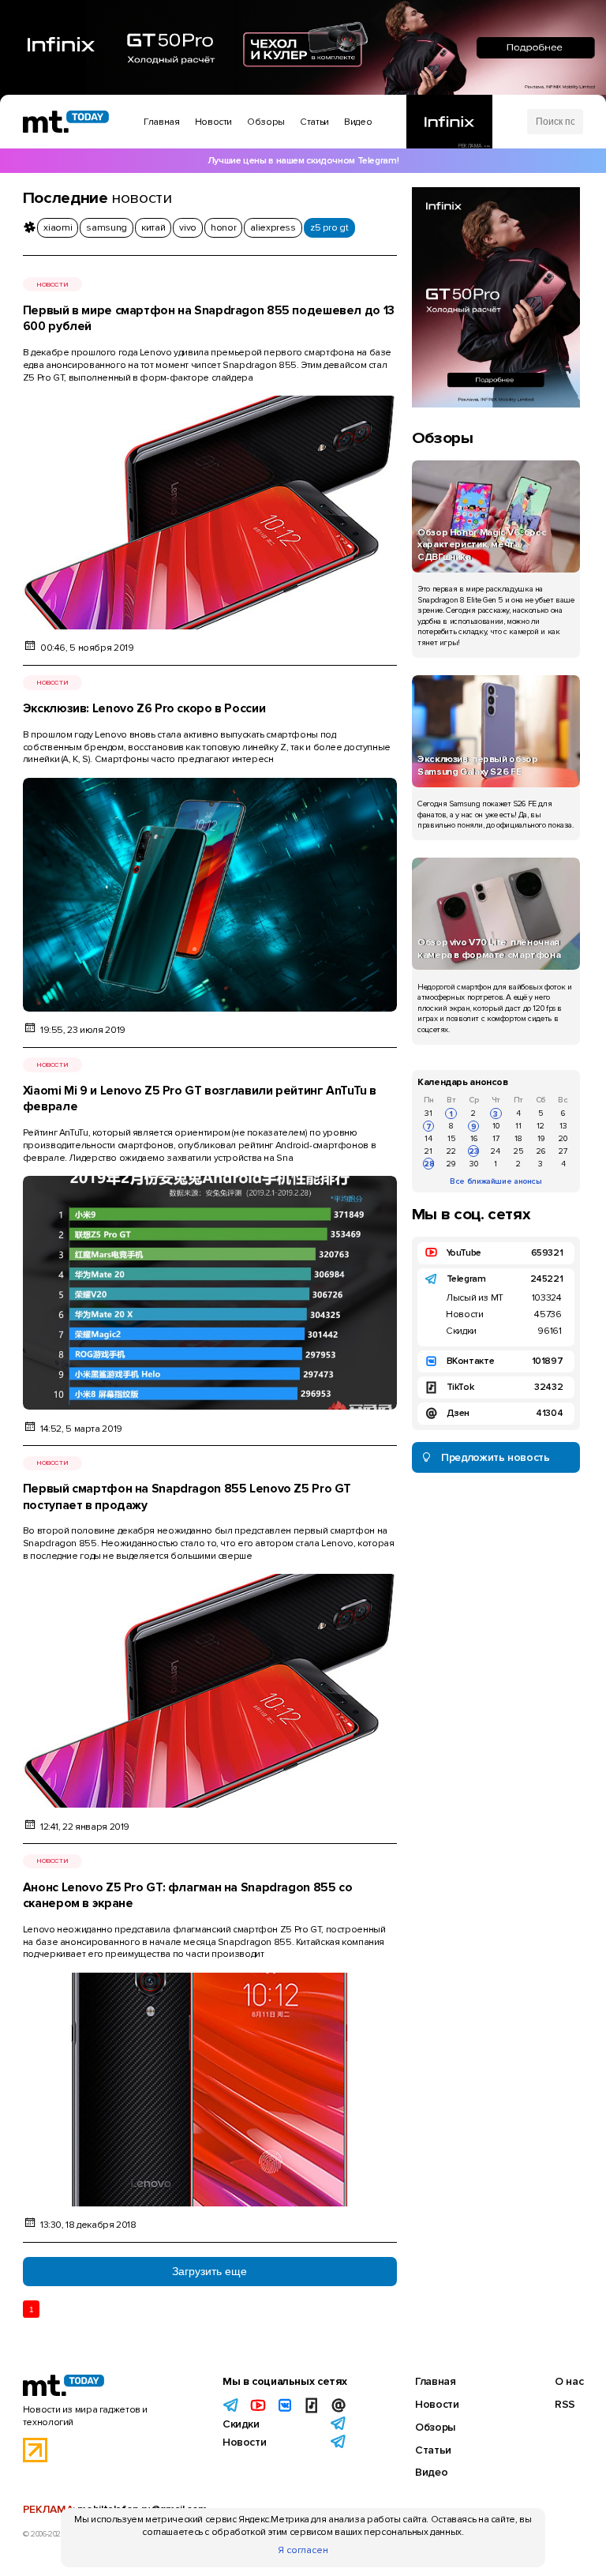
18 (518, 1138)
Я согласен (303, 2550)
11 (518, 1126)
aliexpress (273, 228)
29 (451, 1164)
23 (474, 1151)
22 (451, 1151)
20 (563, 1138)
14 (428, 1138)
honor (223, 228)
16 (474, 1138)
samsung (106, 228)
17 (496, 1138)
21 (428, 1151)
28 (429, 1164)
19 (541, 1138)
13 (563, 1126)
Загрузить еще (209, 2271)
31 (428, 1113)
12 (541, 1126)
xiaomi (58, 228)
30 (474, 1164)
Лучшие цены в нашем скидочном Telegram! (303, 161)
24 (496, 1151)
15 (451, 1138)
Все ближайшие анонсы (496, 1181)
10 (496, 1126)
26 (541, 1151)
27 (563, 1151)
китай (153, 228)
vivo (188, 228)
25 (518, 1151)
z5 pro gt (329, 228)
